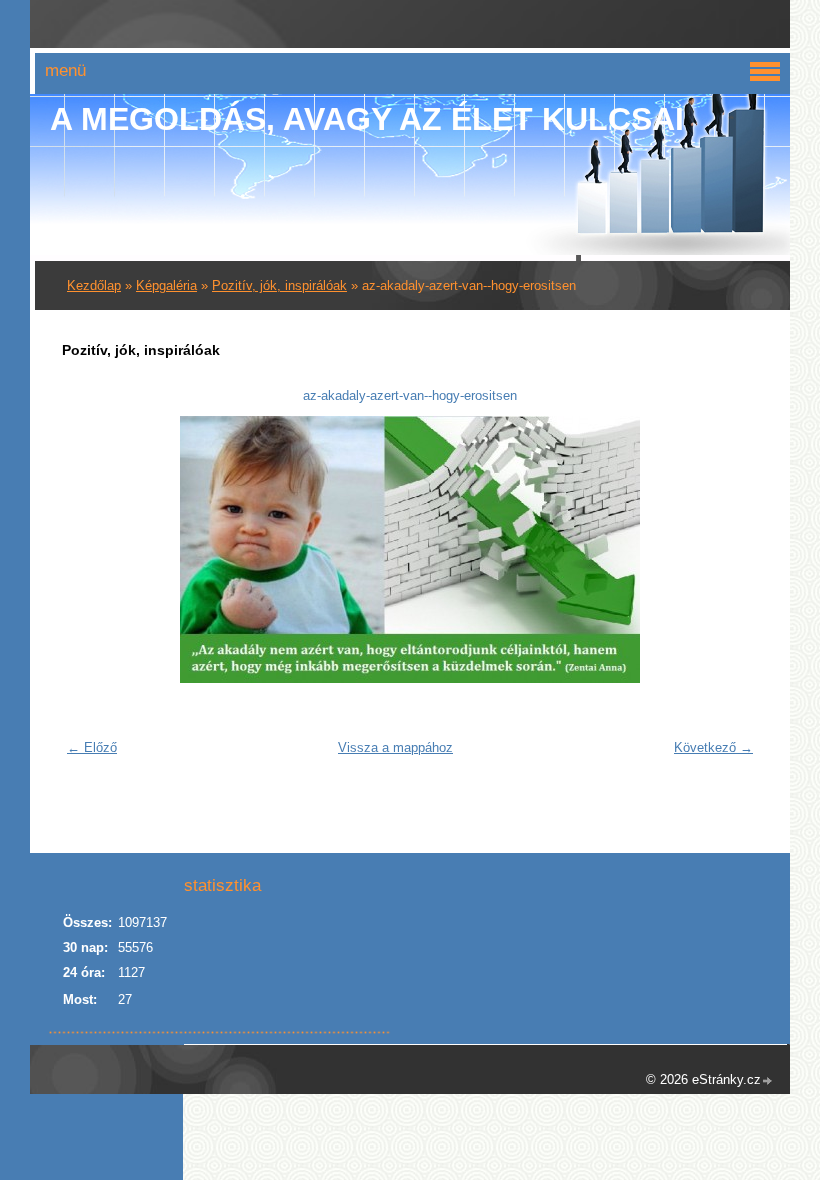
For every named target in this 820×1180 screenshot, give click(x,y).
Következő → (713, 747)
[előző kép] (89, 549)
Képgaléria (166, 285)
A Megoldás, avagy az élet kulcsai (367, 119)
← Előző (92, 747)
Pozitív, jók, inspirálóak (279, 285)
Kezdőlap (94, 285)
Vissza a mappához (395, 747)
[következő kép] (730, 549)
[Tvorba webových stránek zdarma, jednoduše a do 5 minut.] (768, 1081)
